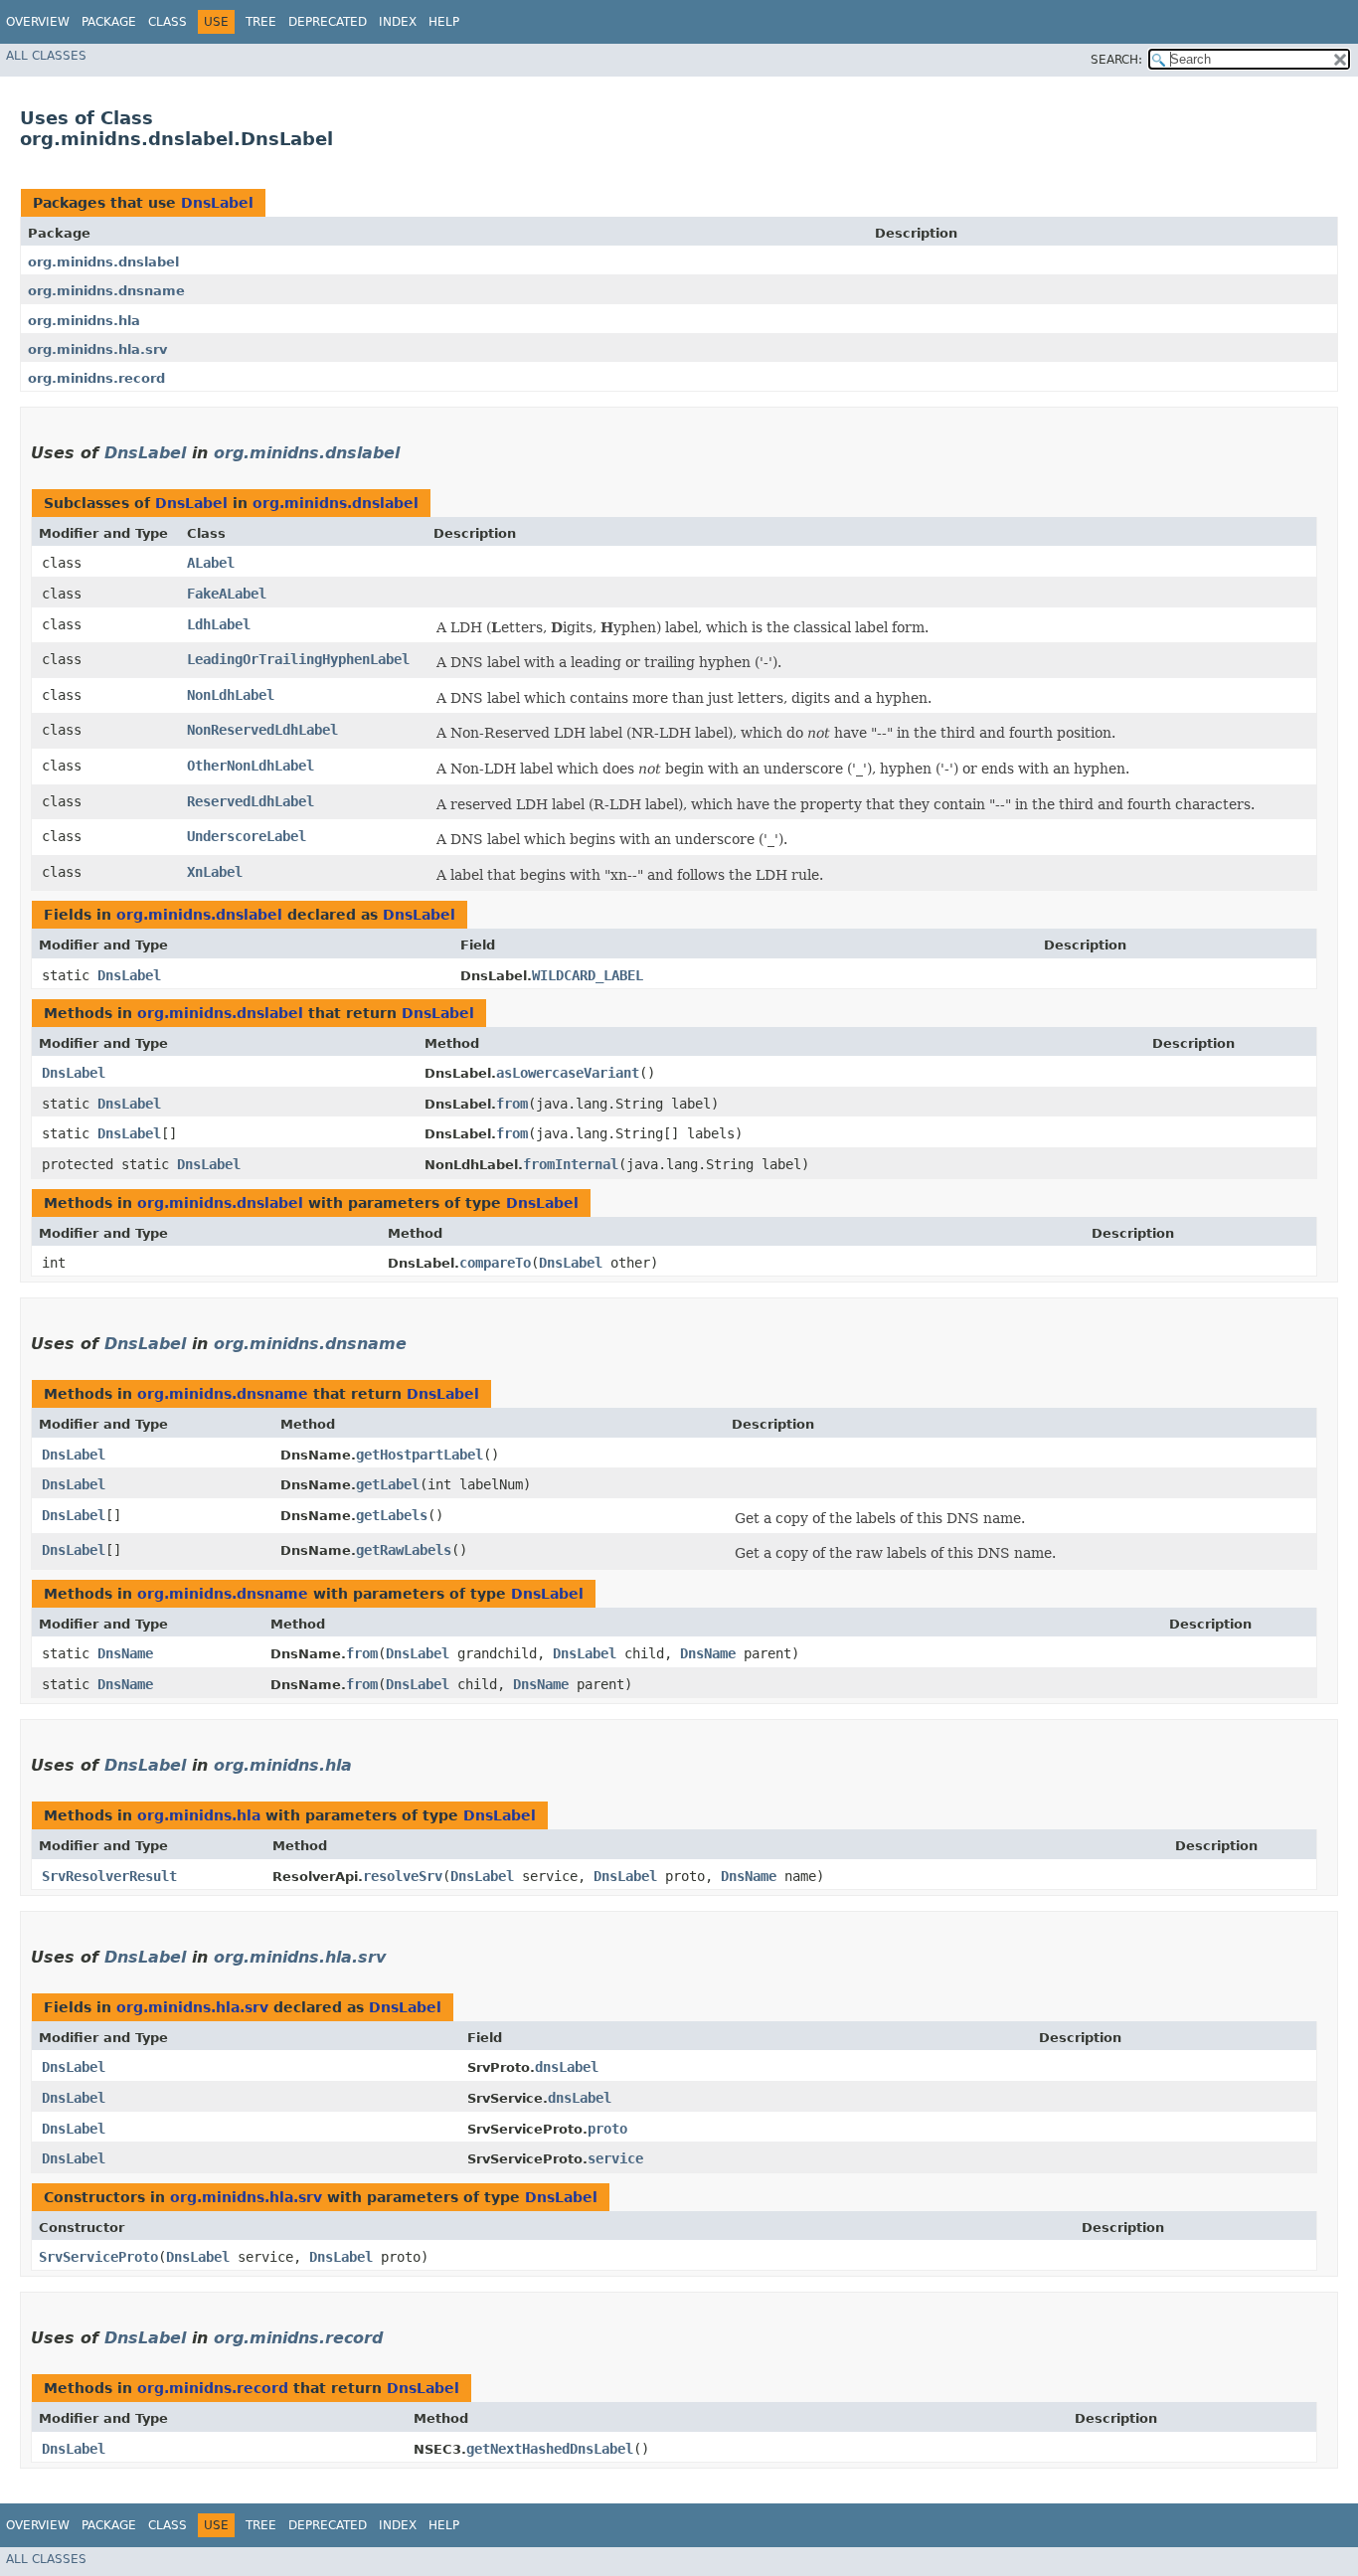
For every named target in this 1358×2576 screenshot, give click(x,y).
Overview (38, 22)
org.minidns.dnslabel (103, 262)
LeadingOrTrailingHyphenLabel (298, 659)
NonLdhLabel (231, 695)
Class (168, 22)
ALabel (211, 563)
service (615, 2158)
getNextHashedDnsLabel (550, 2449)
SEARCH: (1116, 60)
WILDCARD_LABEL (588, 975)
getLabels (392, 1515)
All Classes (46, 56)
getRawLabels (404, 1550)
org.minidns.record (96, 378)
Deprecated (328, 22)
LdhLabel (219, 624)
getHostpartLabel (420, 1455)
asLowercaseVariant (568, 1073)
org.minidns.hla (84, 321)
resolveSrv (403, 1876)
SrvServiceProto (98, 2257)
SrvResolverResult (109, 1876)
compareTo (495, 1263)
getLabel (388, 1484)
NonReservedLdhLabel (262, 730)
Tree (261, 22)
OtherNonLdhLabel (251, 766)
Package (109, 22)
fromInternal (571, 1164)
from (512, 1104)
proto (607, 2129)
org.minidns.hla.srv (97, 349)
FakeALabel (227, 594)
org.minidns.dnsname (106, 291)
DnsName (125, 1653)
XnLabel (215, 872)
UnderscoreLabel (247, 836)
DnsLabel (217, 203)
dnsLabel (567, 2067)
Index (398, 22)
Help (444, 22)
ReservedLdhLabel (251, 801)
